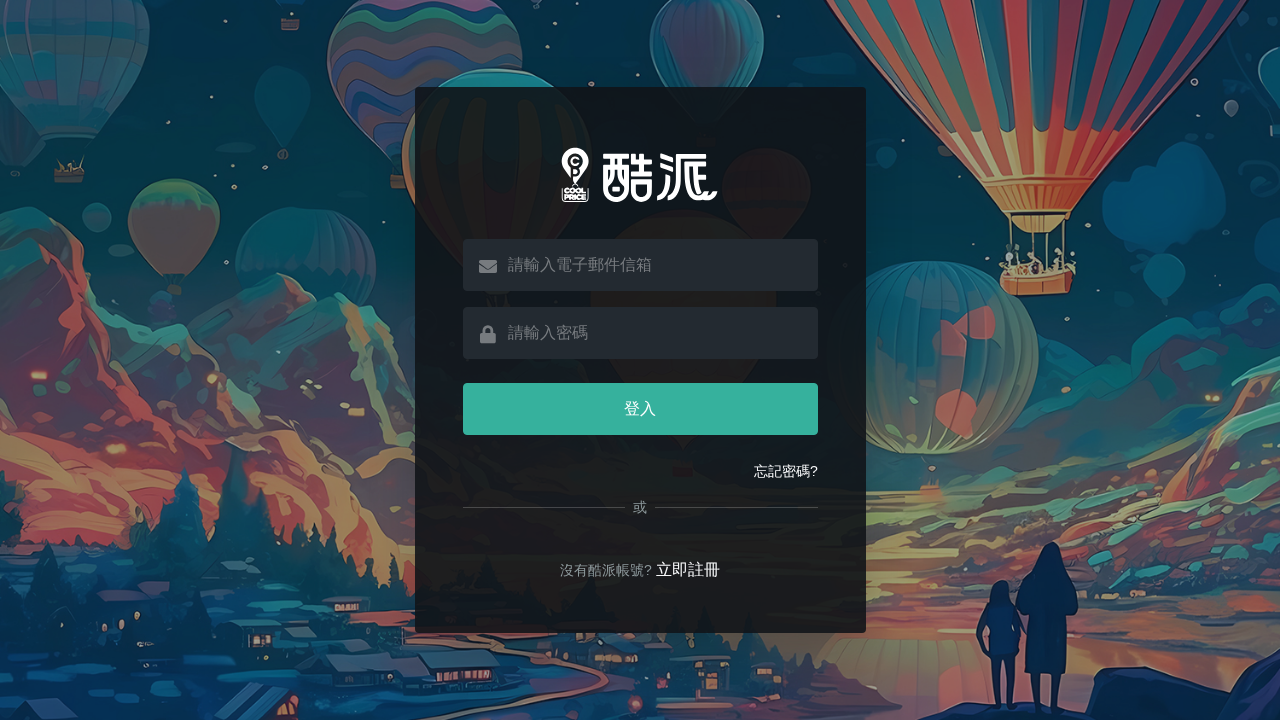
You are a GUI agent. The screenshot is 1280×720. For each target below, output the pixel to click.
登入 (640, 408)
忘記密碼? (786, 471)
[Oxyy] (640, 175)
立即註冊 (688, 569)
